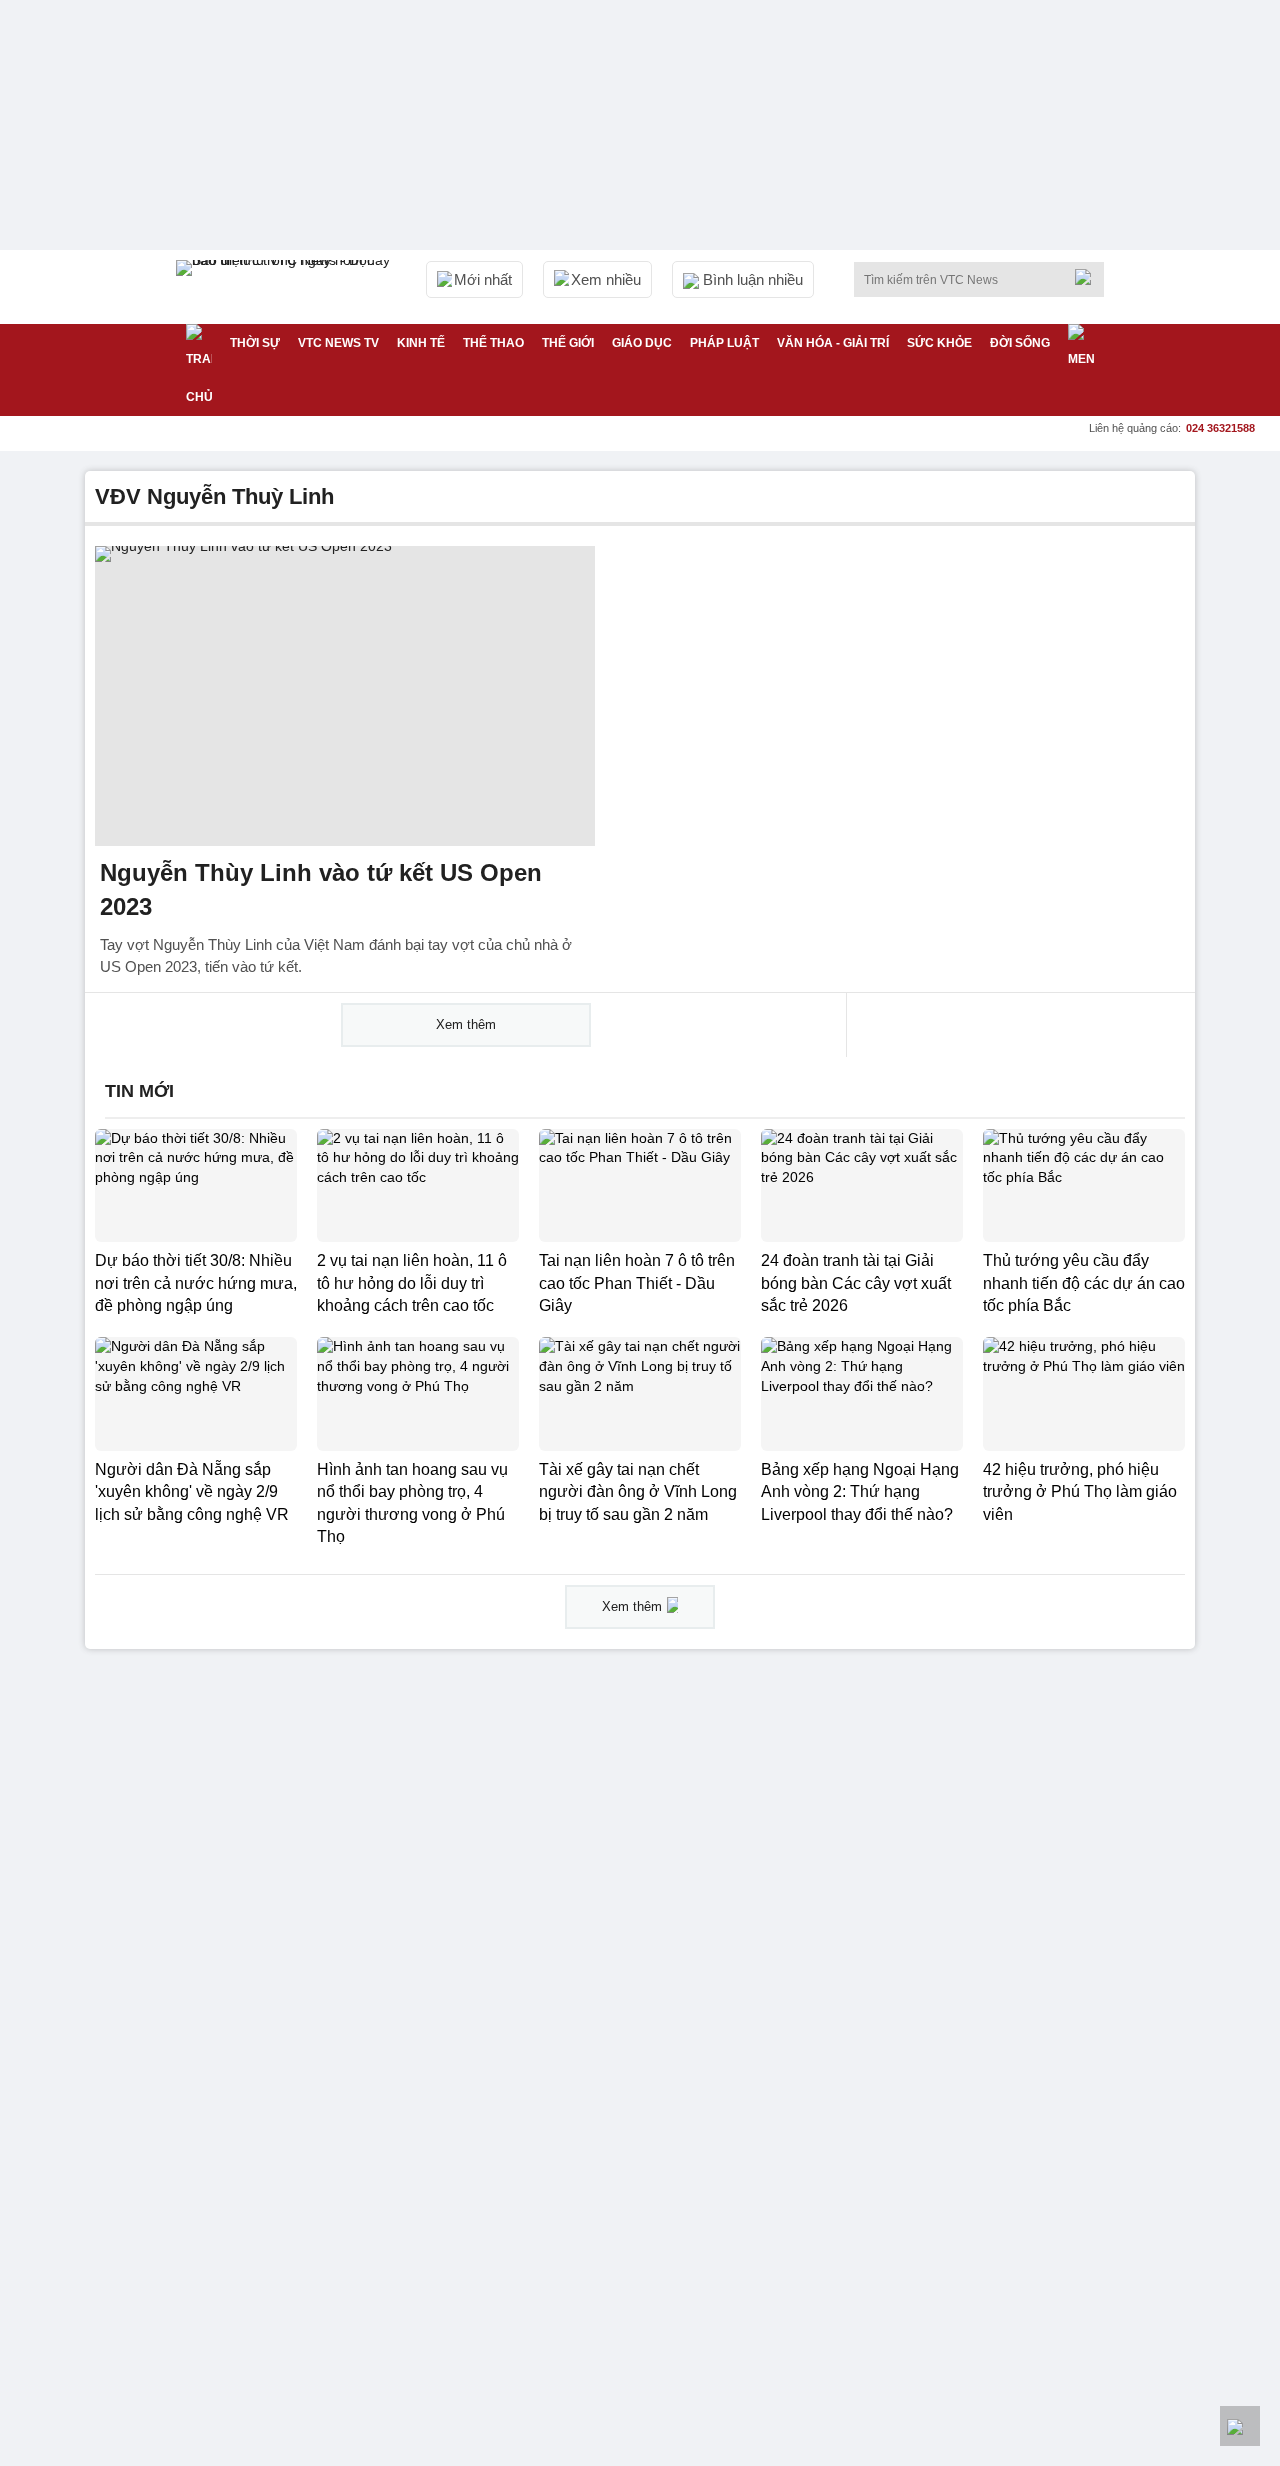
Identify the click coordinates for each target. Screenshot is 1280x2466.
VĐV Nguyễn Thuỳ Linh (214, 496)
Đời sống (1020, 343)
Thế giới (568, 343)
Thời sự (255, 343)
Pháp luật (724, 343)
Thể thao (493, 343)
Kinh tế (421, 343)
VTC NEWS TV (338, 343)
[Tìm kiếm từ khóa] (1089, 277)
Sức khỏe (939, 343)
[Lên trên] (1240, 2426)
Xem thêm (466, 1024)
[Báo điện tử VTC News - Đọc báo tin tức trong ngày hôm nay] (286, 287)
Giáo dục (642, 343)
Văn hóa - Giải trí (833, 343)
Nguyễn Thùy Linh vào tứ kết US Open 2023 (321, 889)
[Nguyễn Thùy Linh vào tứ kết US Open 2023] (345, 696)
